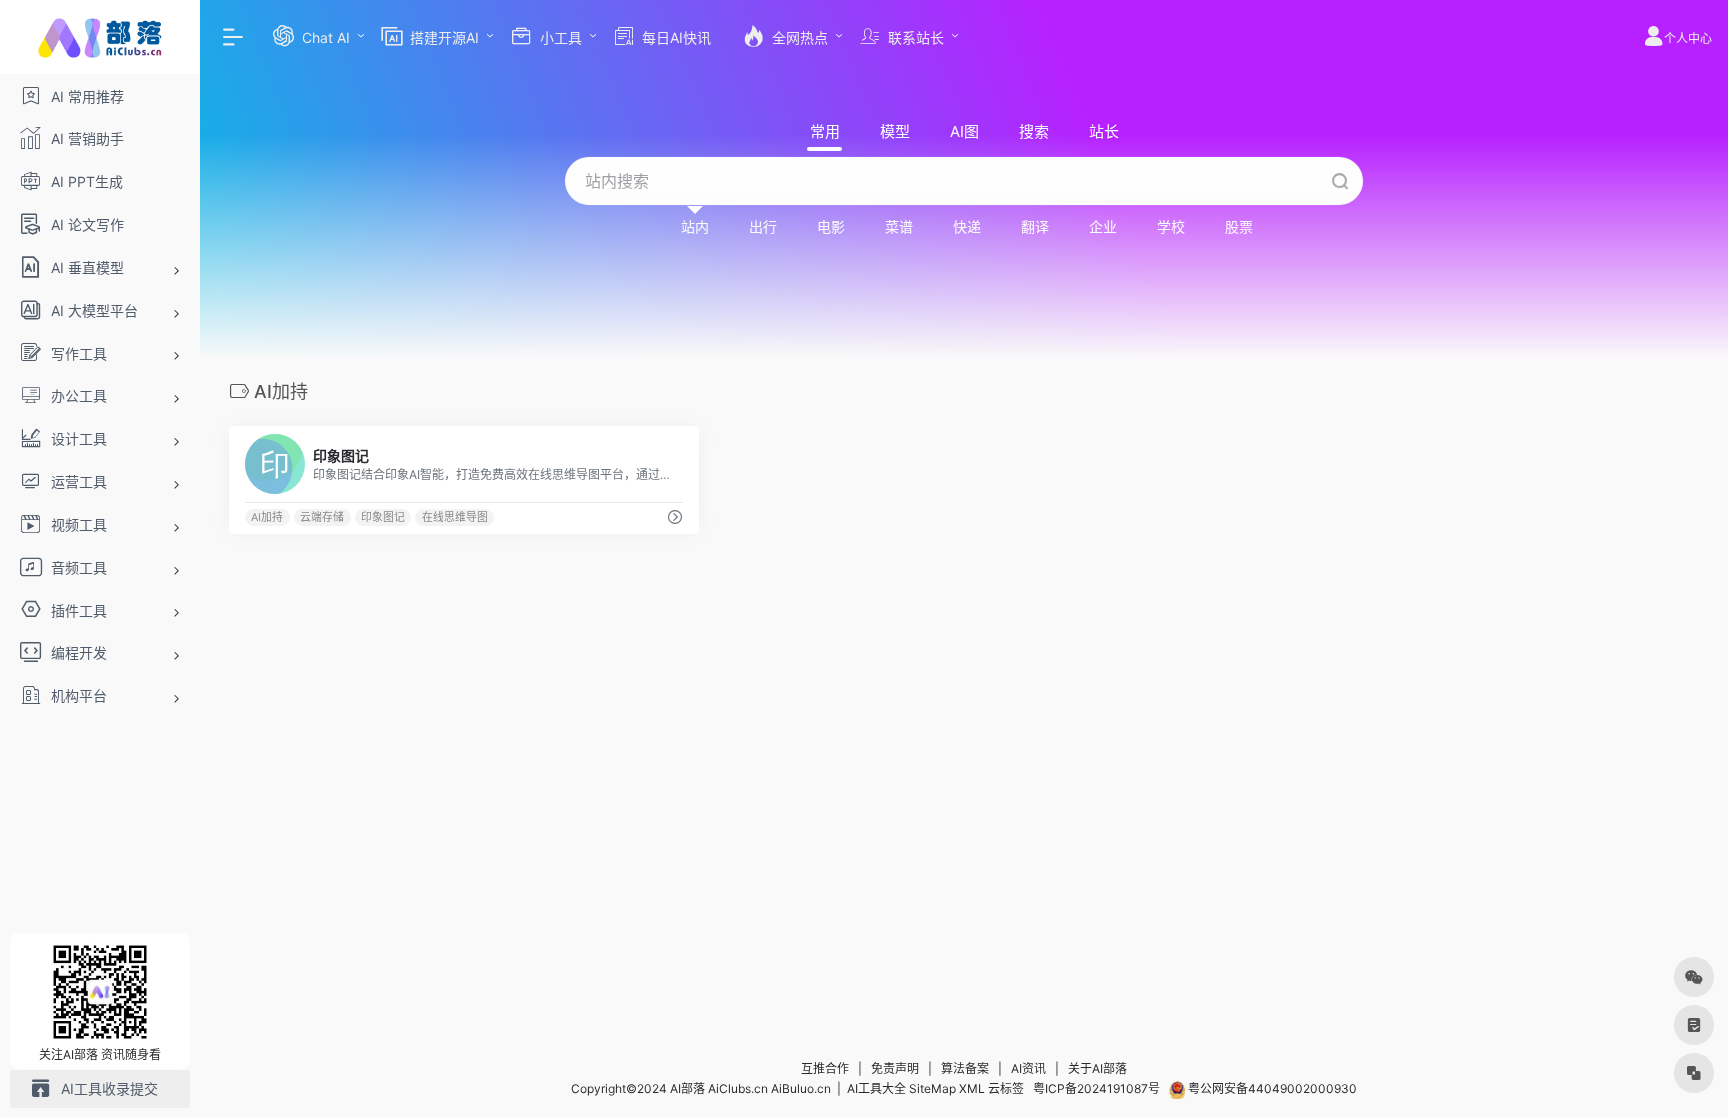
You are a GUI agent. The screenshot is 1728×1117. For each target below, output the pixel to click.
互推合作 (825, 1068)
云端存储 (322, 517)
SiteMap (932, 1088)
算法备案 (965, 1068)
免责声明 (895, 1068)
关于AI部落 (1097, 1068)
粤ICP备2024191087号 (1096, 1088)
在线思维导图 (455, 517)
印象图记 (383, 517)
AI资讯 (1028, 1068)
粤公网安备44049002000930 (1271, 1088)
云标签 (1006, 1088)
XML (972, 1088)
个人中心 (1688, 38)
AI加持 (267, 517)
